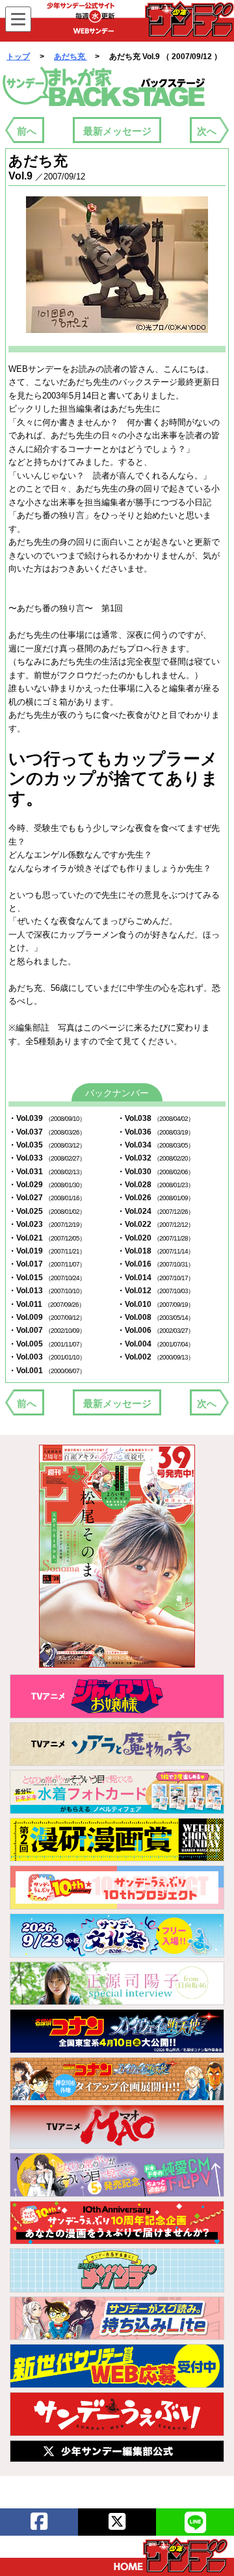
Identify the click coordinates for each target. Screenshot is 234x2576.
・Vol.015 (47, 1278)
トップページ (171, 2555)
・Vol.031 (47, 1172)
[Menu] (18, 19)
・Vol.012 (155, 1291)
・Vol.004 (155, 1344)
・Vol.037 (47, 1132)
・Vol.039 (47, 1118)
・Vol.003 (47, 1357)
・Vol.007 (47, 1330)
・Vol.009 (47, 1317)
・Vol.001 (47, 1371)
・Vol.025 (47, 1211)
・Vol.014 (155, 1278)
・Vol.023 (47, 1224)
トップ (18, 57)
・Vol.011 (46, 1304)
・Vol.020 (155, 1238)
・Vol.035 (47, 1145)
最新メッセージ (117, 131)
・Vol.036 (155, 1132)
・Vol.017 (47, 1264)
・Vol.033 (47, 1158)
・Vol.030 (155, 1172)
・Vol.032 (155, 1158)
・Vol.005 (47, 1344)
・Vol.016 (155, 1264)
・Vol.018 (155, 1251)
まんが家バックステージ (104, 87)
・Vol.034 (155, 1145)
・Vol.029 (47, 1185)
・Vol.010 (155, 1304)
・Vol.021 (47, 1238)
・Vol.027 (47, 1198)
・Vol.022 (155, 1224)
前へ (27, 131)
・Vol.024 (155, 1211)
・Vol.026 (155, 1198)
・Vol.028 (155, 1185)
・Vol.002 (155, 1357)
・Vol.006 (155, 1330)
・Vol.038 (155, 1118)
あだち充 (71, 57)
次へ (207, 131)
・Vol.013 (47, 1291)
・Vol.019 (47, 1251)
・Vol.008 (155, 1317)
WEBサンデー (188, 19)
